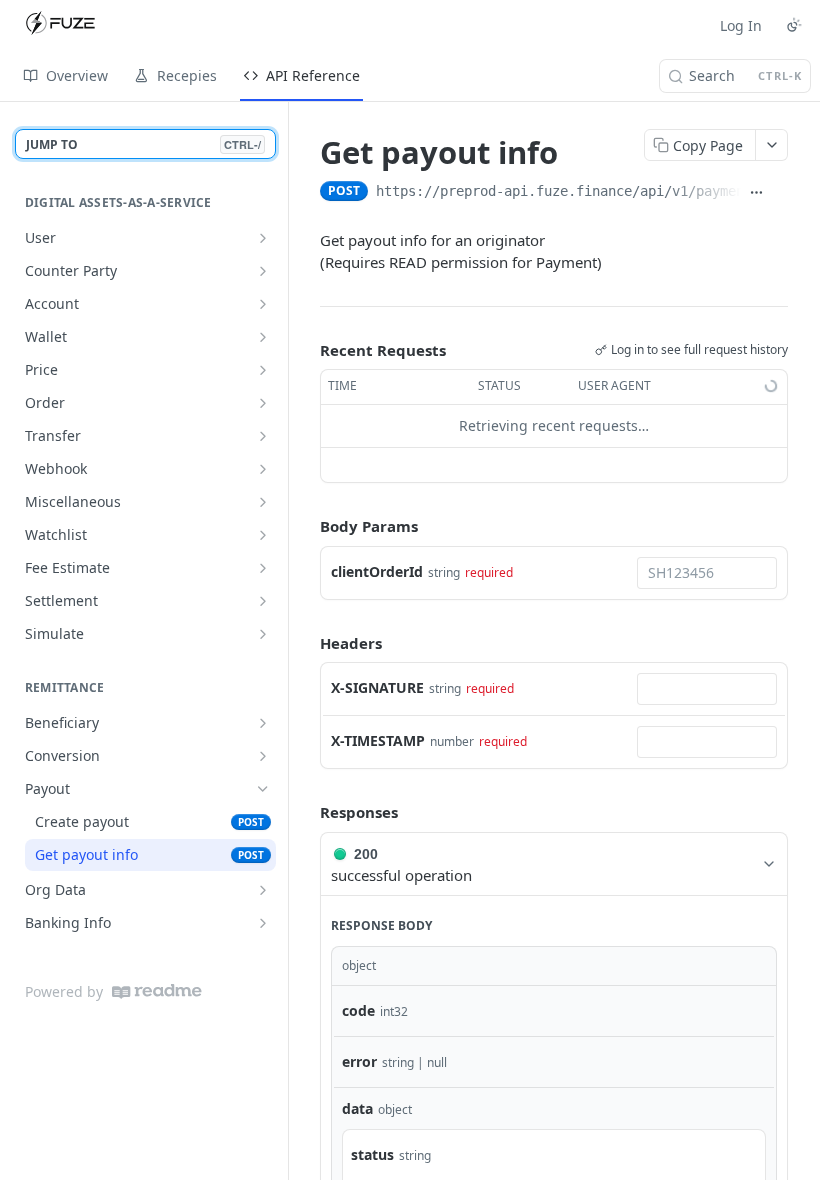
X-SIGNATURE (377, 687)
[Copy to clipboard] (780, 193)
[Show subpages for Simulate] (263, 634)
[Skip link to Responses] (306, 812)
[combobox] (707, 573)
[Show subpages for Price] (263, 370)
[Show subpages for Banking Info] (263, 923)
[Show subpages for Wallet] (263, 337)
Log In (741, 25)
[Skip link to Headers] (306, 643)
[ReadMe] (157, 991)
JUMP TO (143, 144)
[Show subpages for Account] (263, 304)
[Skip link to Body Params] (306, 526)
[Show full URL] (756, 193)
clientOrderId (377, 571)
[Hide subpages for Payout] (263, 789)
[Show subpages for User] (263, 238)
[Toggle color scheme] (794, 25)
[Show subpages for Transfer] (263, 436)
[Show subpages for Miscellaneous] (263, 502)
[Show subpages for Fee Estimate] (263, 568)
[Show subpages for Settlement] (263, 601)
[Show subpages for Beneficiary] (263, 723)
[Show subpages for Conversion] (263, 756)
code (358, 1010)
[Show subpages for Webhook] (263, 469)
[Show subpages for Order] (263, 403)
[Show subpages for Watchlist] (263, 535)
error (359, 1061)
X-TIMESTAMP (378, 740)
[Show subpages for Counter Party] (263, 271)
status (372, 1154)
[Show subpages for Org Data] (263, 890)
